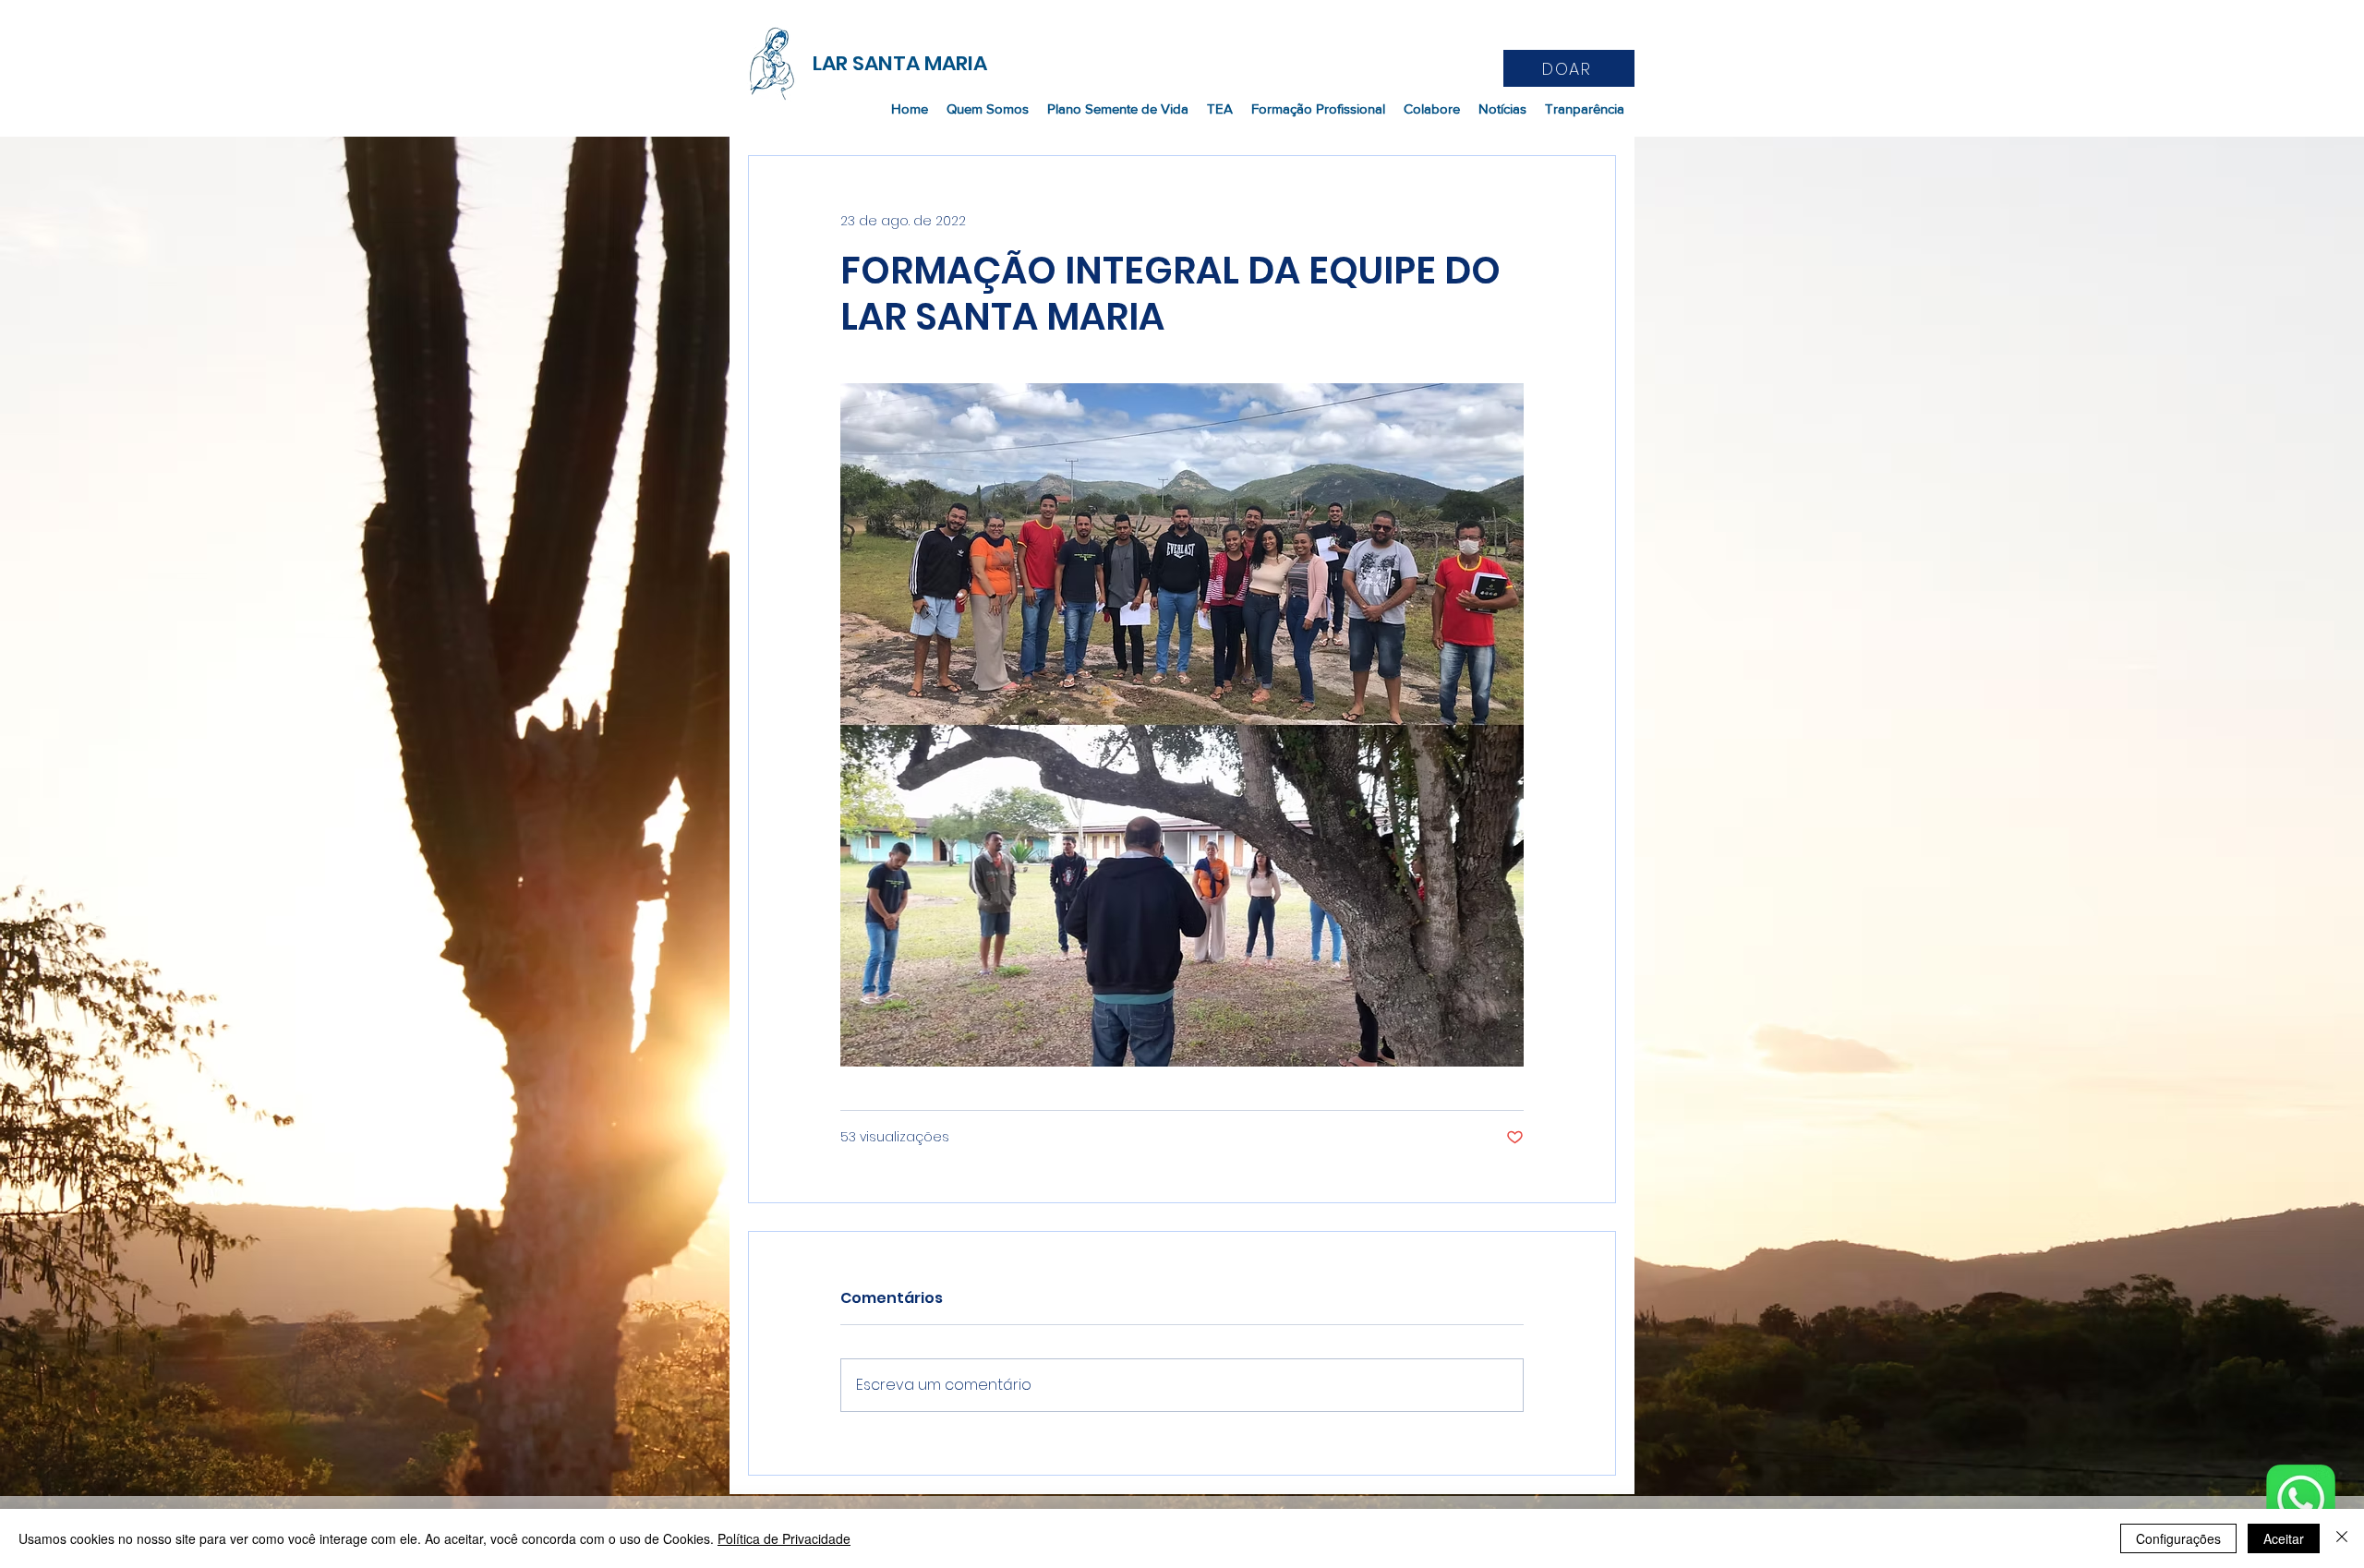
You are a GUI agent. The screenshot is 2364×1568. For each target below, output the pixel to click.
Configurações (2178, 1538)
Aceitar (2284, 1538)
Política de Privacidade (784, 1538)
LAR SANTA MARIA (900, 63)
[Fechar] (2342, 1538)
